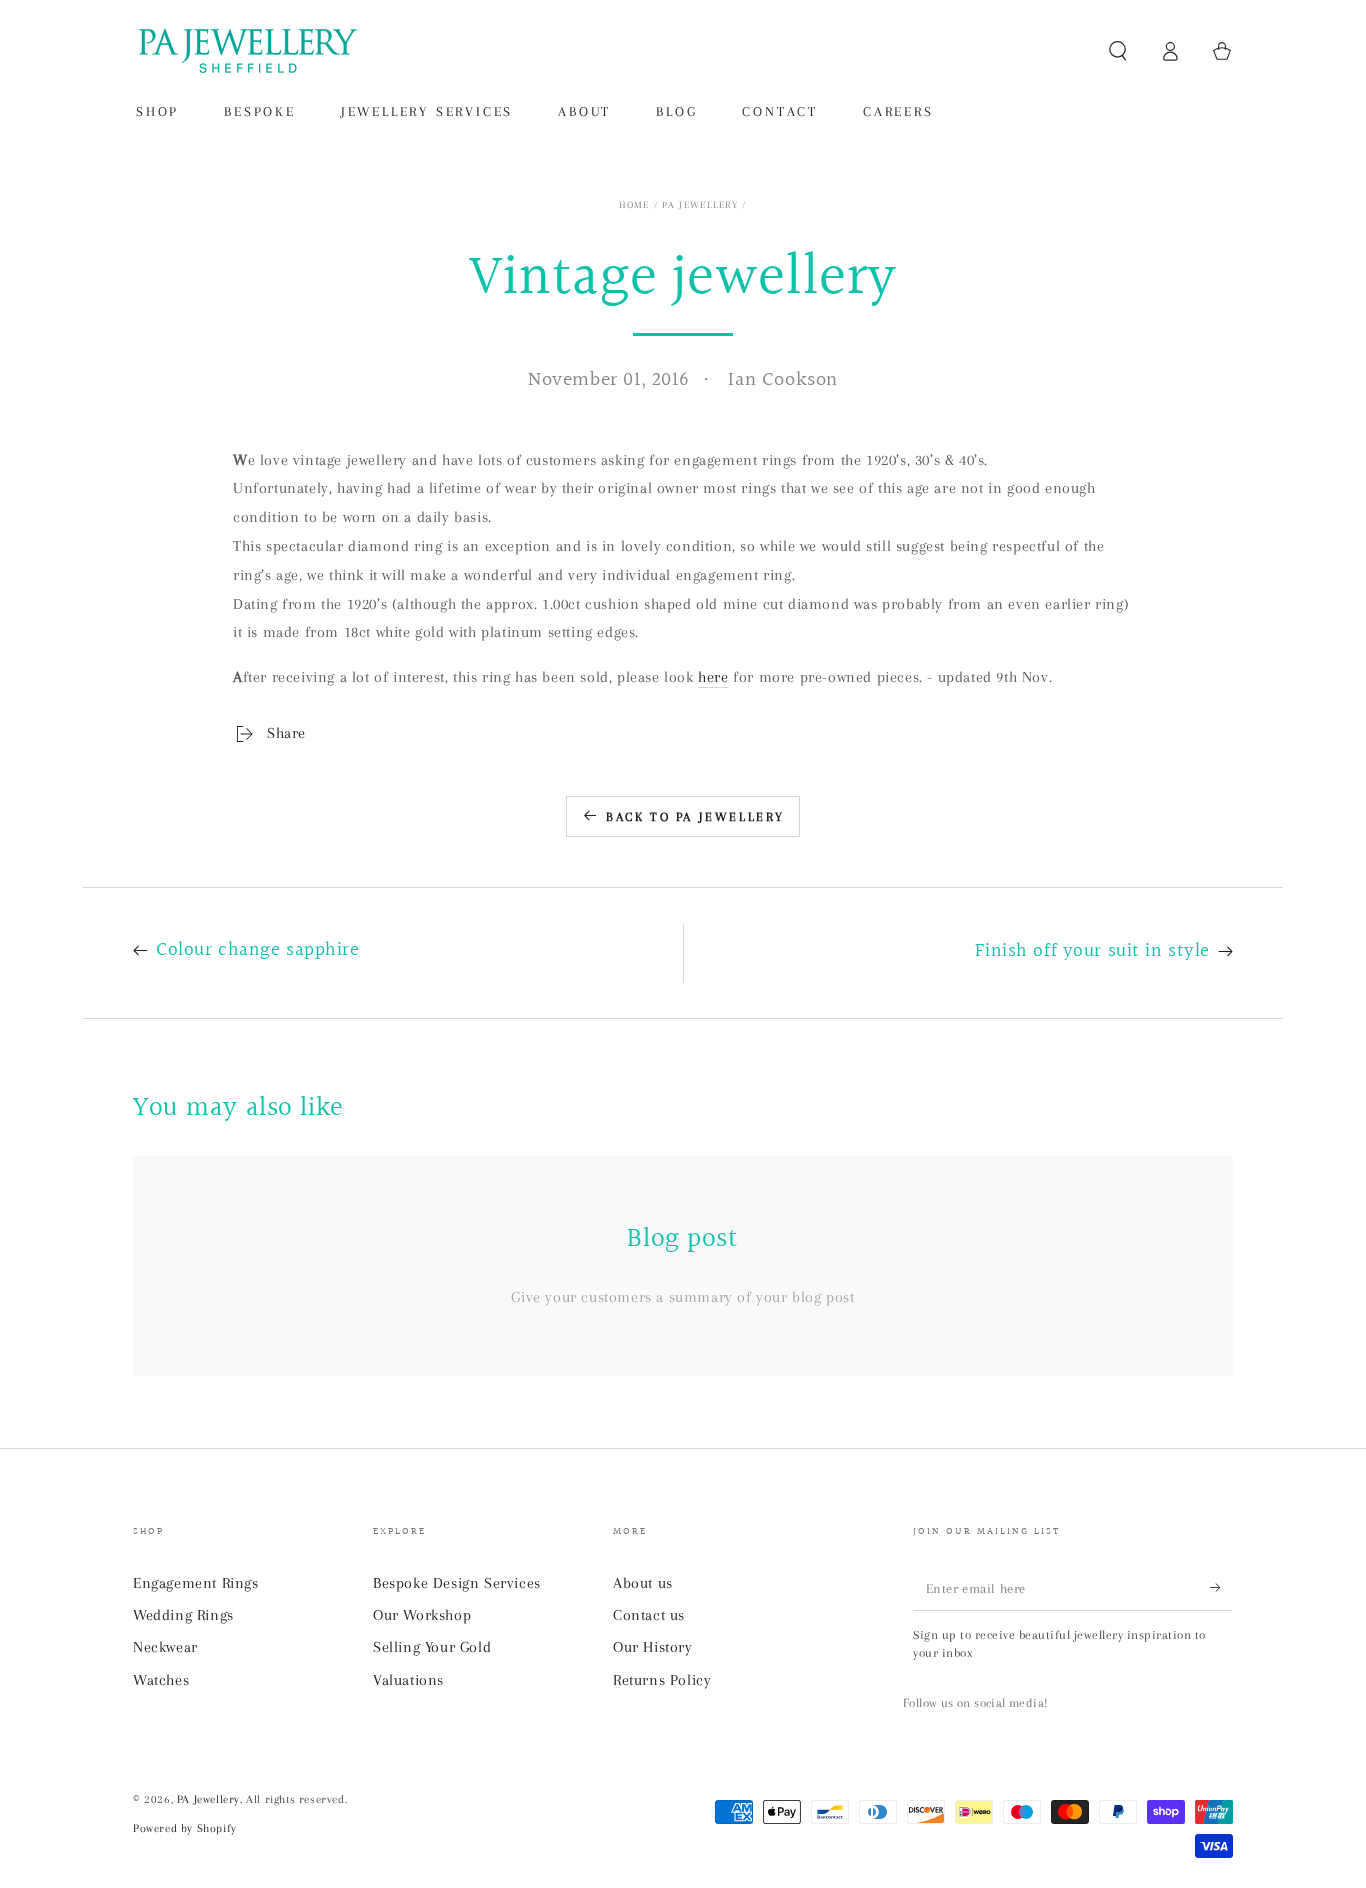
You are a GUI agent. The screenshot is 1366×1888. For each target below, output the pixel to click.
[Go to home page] (246, 51)
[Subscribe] (1221, 1588)
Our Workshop (422, 1615)
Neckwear (165, 1647)
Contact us (649, 1615)
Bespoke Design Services (457, 1583)
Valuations (408, 1680)
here (713, 677)
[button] (1118, 51)
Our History (653, 1647)
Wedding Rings (183, 1615)
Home (634, 204)
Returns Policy (662, 1680)
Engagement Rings (196, 1583)
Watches (161, 1680)
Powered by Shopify (185, 1828)
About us (643, 1583)
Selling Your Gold (432, 1647)
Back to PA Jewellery (695, 817)
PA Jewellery (700, 204)
